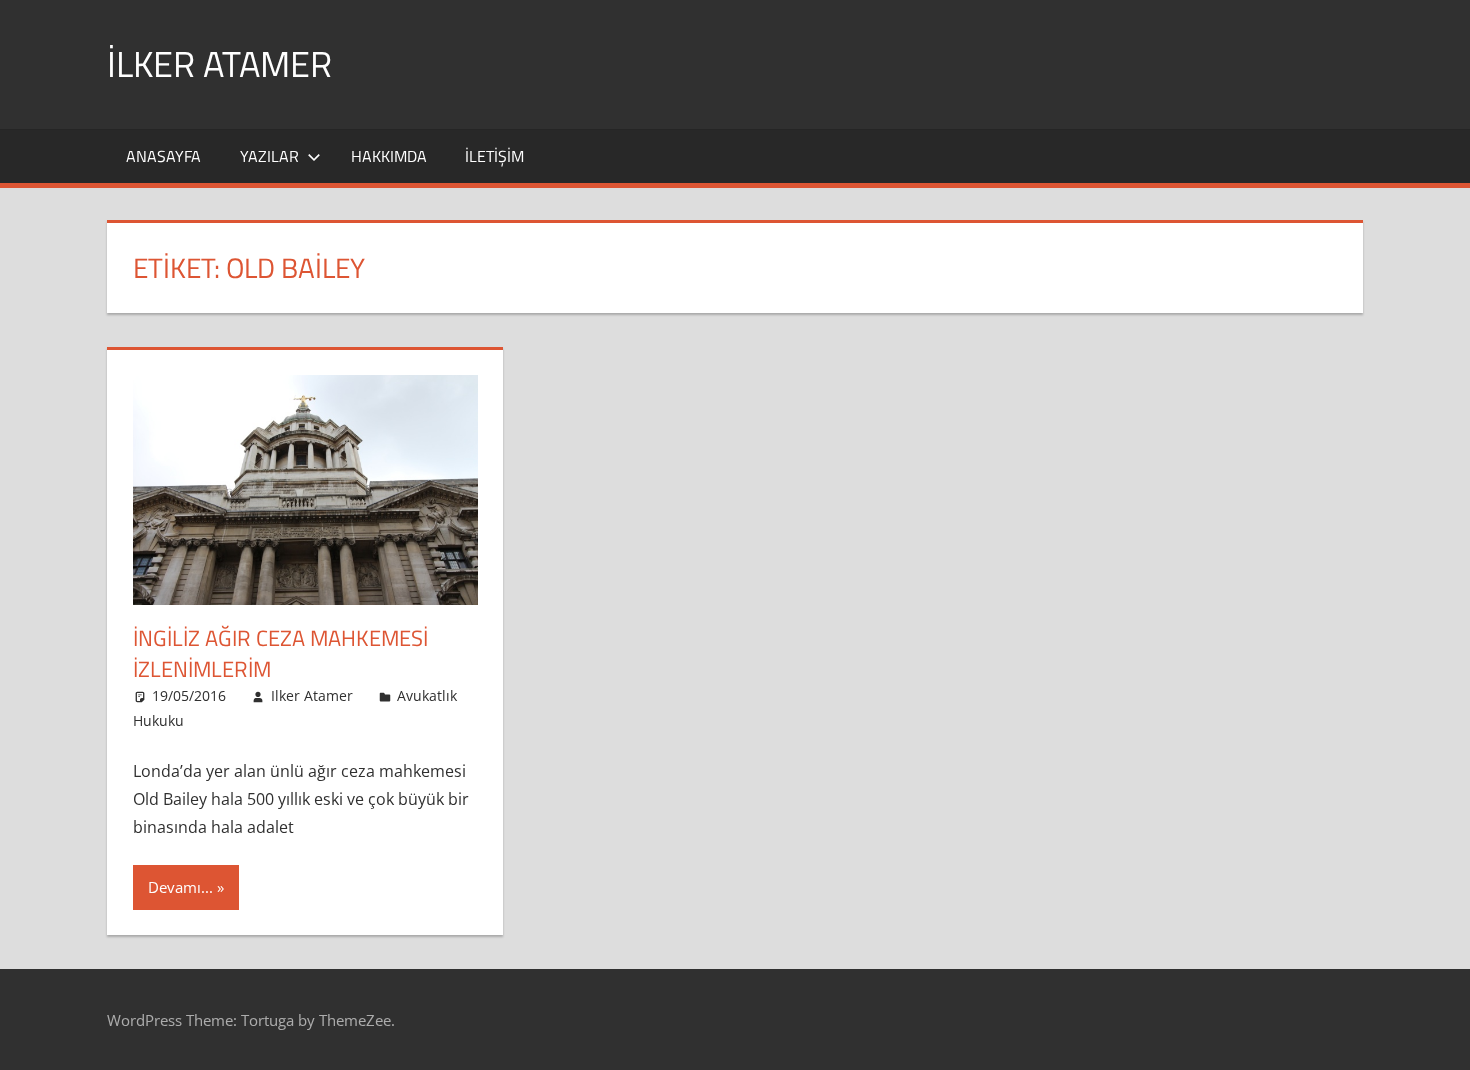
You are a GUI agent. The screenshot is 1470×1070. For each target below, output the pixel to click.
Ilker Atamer (312, 695)
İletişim (494, 156)
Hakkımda (389, 156)
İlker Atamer (219, 63)
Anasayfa (163, 156)
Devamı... (180, 887)
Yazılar (269, 156)
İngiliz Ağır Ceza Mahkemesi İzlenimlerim (280, 653)
